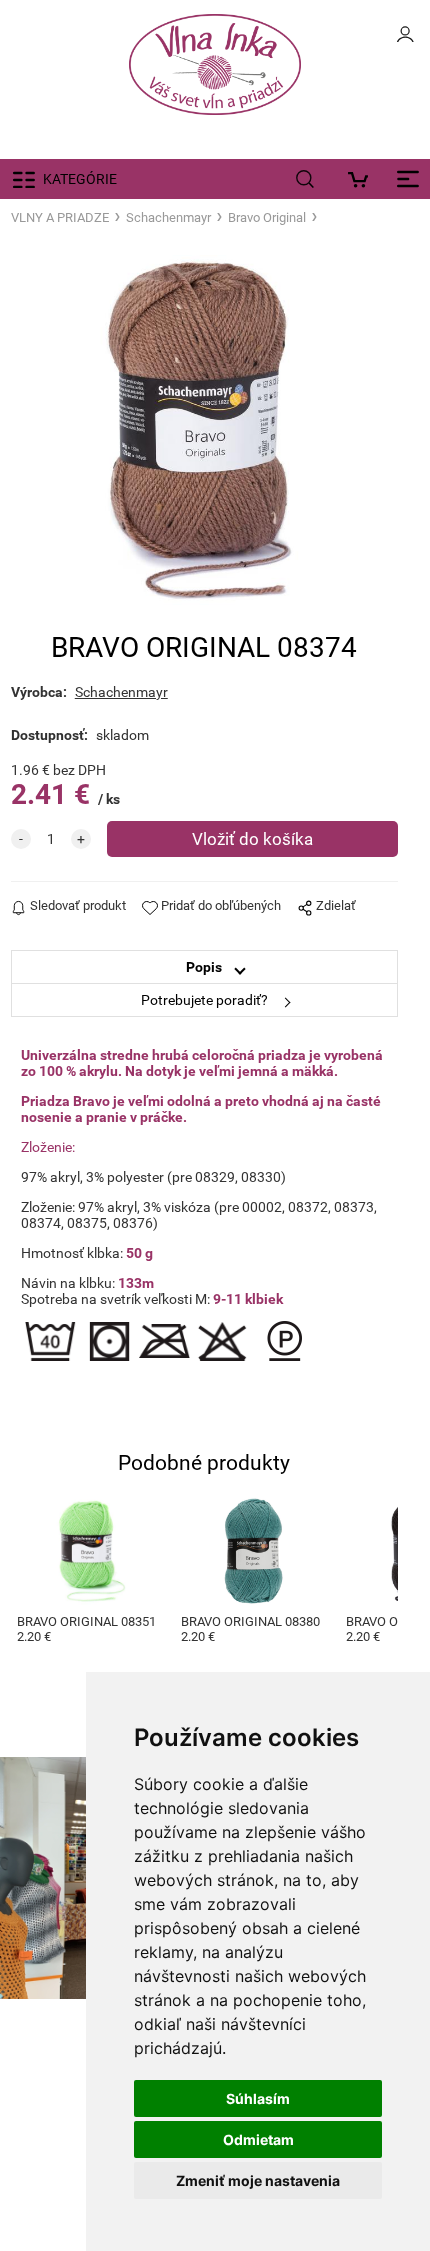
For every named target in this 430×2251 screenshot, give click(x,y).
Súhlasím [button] (258, 2098)
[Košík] (362, 179)
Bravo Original (267, 217)
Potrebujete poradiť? (204, 1000)
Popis (204, 967)
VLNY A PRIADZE (60, 217)
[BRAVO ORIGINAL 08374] (204, 430)
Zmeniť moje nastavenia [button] (258, 2180)
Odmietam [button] (258, 2139)
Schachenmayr (168, 217)
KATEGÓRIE (80, 179)
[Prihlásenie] (405, 40)
